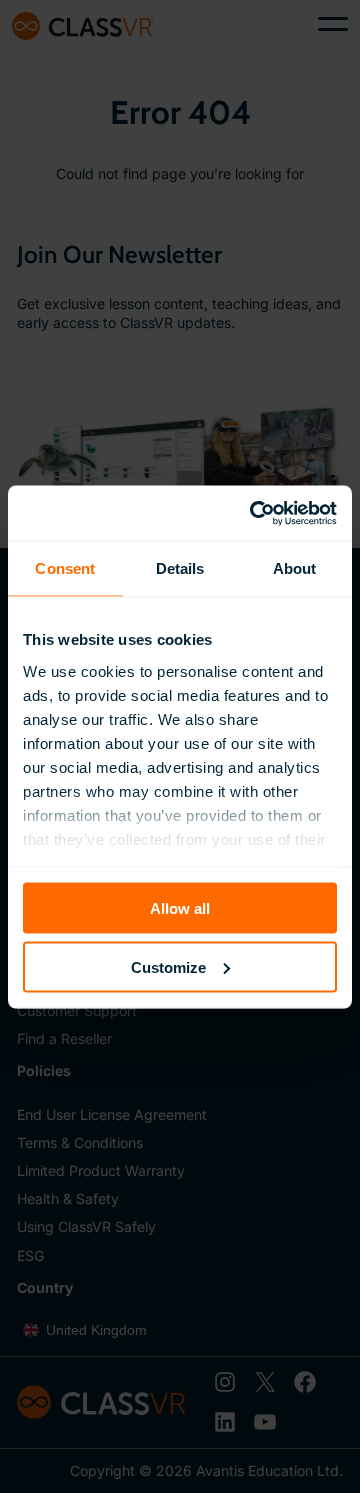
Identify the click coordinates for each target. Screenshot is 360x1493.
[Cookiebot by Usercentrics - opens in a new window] (254, 513)
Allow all (180, 908)
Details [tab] (180, 568)
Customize (168, 966)
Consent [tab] (65, 568)
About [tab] (295, 568)
